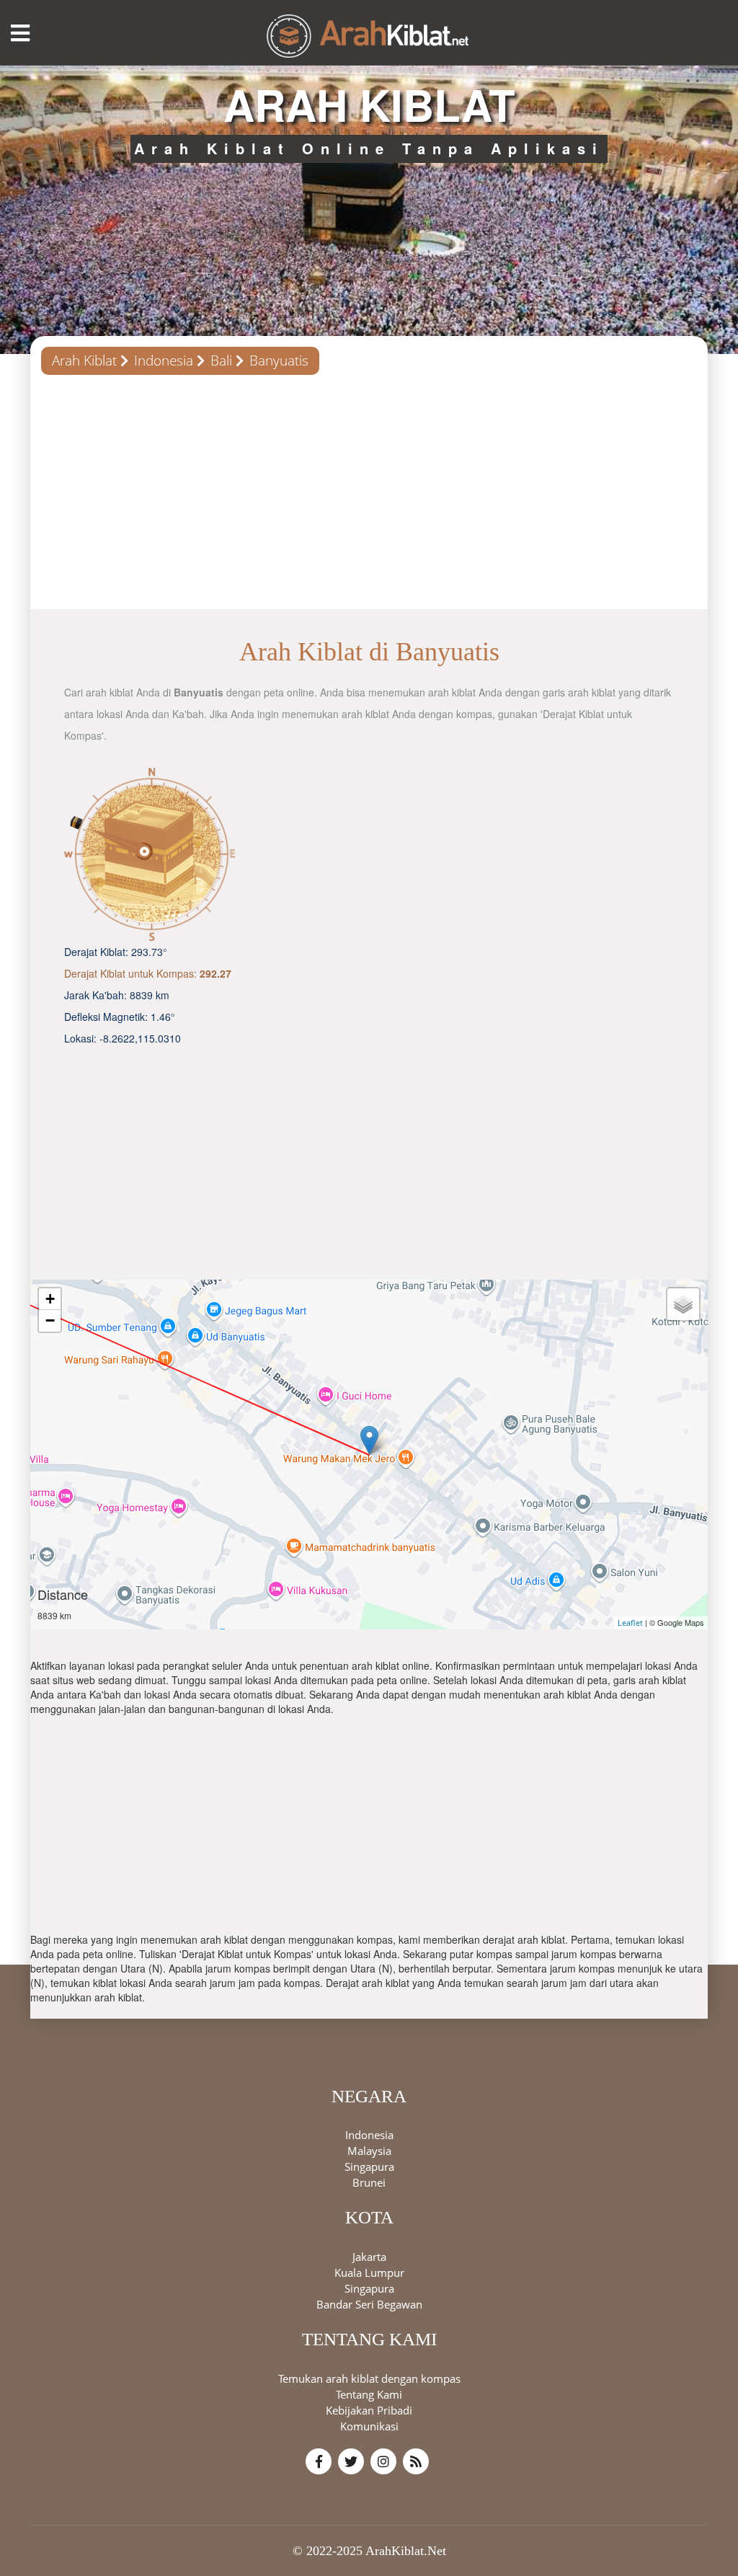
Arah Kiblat (84, 360)
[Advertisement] (369, 497)
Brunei (369, 2182)
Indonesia (164, 360)
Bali (221, 360)
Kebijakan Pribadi (369, 2410)
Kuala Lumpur (369, 2272)
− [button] (50, 1320)
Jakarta (369, 2257)
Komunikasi (369, 2426)
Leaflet (630, 1623)
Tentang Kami (369, 2394)
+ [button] (50, 1299)
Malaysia (369, 2151)
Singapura (369, 2166)
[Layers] (683, 1304)
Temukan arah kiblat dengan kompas (369, 2378)
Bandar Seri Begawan (369, 2304)
